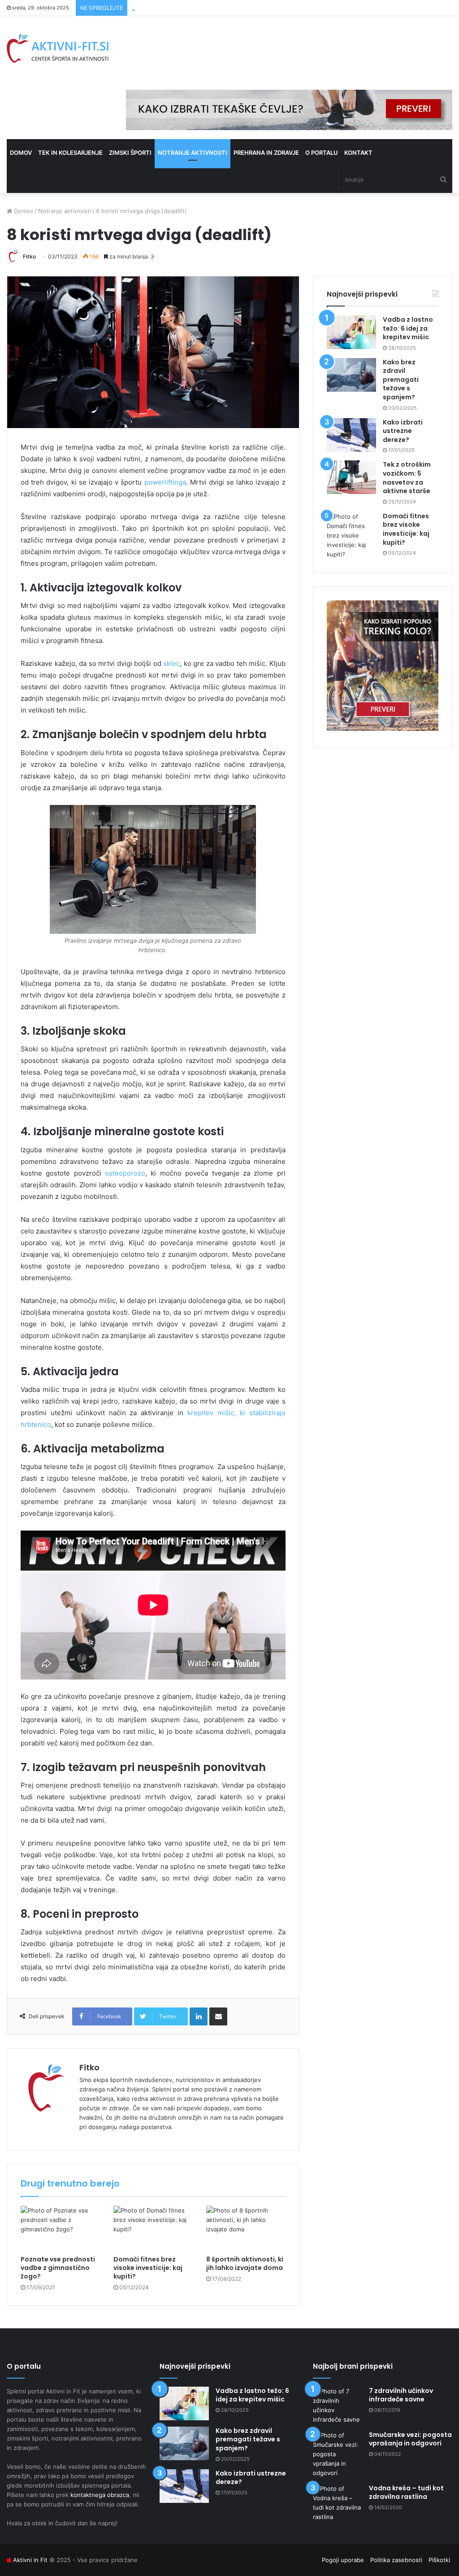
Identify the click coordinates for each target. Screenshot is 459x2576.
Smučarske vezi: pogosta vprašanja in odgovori (410, 2439)
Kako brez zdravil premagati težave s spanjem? (401, 380)
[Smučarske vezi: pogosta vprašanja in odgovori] (338, 2454)
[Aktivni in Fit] (58, 48)
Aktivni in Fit (30, 2560)
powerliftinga (165, 482)
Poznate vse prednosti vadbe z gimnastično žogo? (58, 2268)
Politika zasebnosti (396, 2560)
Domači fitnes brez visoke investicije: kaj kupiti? (148, 2268)
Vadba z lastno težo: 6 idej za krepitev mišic (408, 328)
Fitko (29, 256)
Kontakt (358, 153)
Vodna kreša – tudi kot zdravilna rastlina (406, 2493)
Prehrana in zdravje (266, 153)
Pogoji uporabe (343, 2560)
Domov (21, 153)
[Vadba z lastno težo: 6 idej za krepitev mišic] (351, 332)
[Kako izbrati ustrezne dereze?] (351, 435)
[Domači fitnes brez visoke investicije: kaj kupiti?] (153, 2228)
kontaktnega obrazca (100, 2495)
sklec (171, 663)
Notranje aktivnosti (193, 153)
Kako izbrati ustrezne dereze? (403, 431)
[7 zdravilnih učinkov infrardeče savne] (338, 2405)
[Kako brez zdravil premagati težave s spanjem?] (351, 375)
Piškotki (439, 2560)
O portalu (322, 153)
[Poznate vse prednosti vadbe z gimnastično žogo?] (60, 2228)
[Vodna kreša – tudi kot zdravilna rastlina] (338, 2503)
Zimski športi (130, 153)
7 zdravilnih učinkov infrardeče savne (401, 2395)
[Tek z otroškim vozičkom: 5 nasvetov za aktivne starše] (351, 477)
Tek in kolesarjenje (70, 153)
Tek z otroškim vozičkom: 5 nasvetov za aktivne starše (208, 8)
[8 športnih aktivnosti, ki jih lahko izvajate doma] (246, 2228)
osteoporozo (125, 1173)
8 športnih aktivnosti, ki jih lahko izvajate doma (245, 2263)
